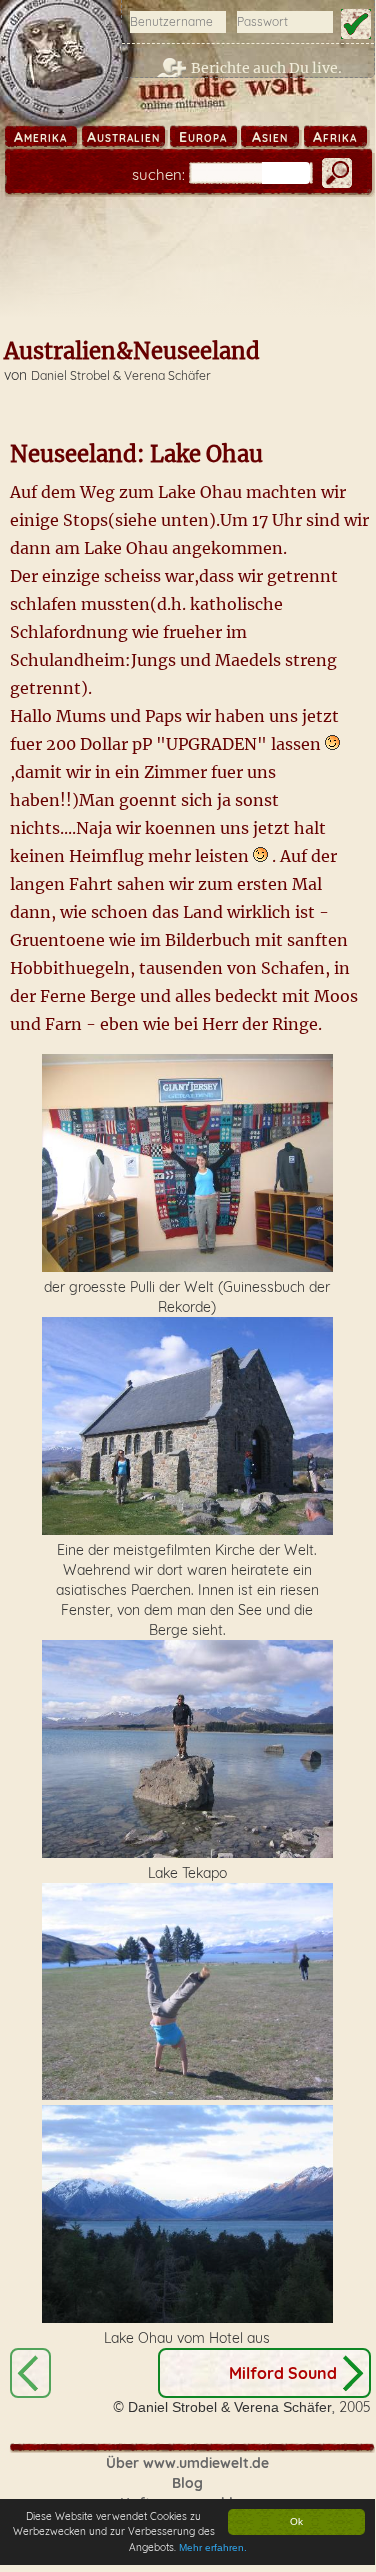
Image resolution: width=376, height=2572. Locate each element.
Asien (270, 137)
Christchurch (30, 2373)
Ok (296, 2521)
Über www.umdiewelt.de (187, 2463)
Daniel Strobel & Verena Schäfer (121, 375)
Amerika (40, 137)
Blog (187, 2483)
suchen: (158, 174)
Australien (123, 137)
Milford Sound (283, 2373)
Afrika (335, 137)
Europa (203, 137)
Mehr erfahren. (213, 2547)
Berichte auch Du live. (266, 68)
